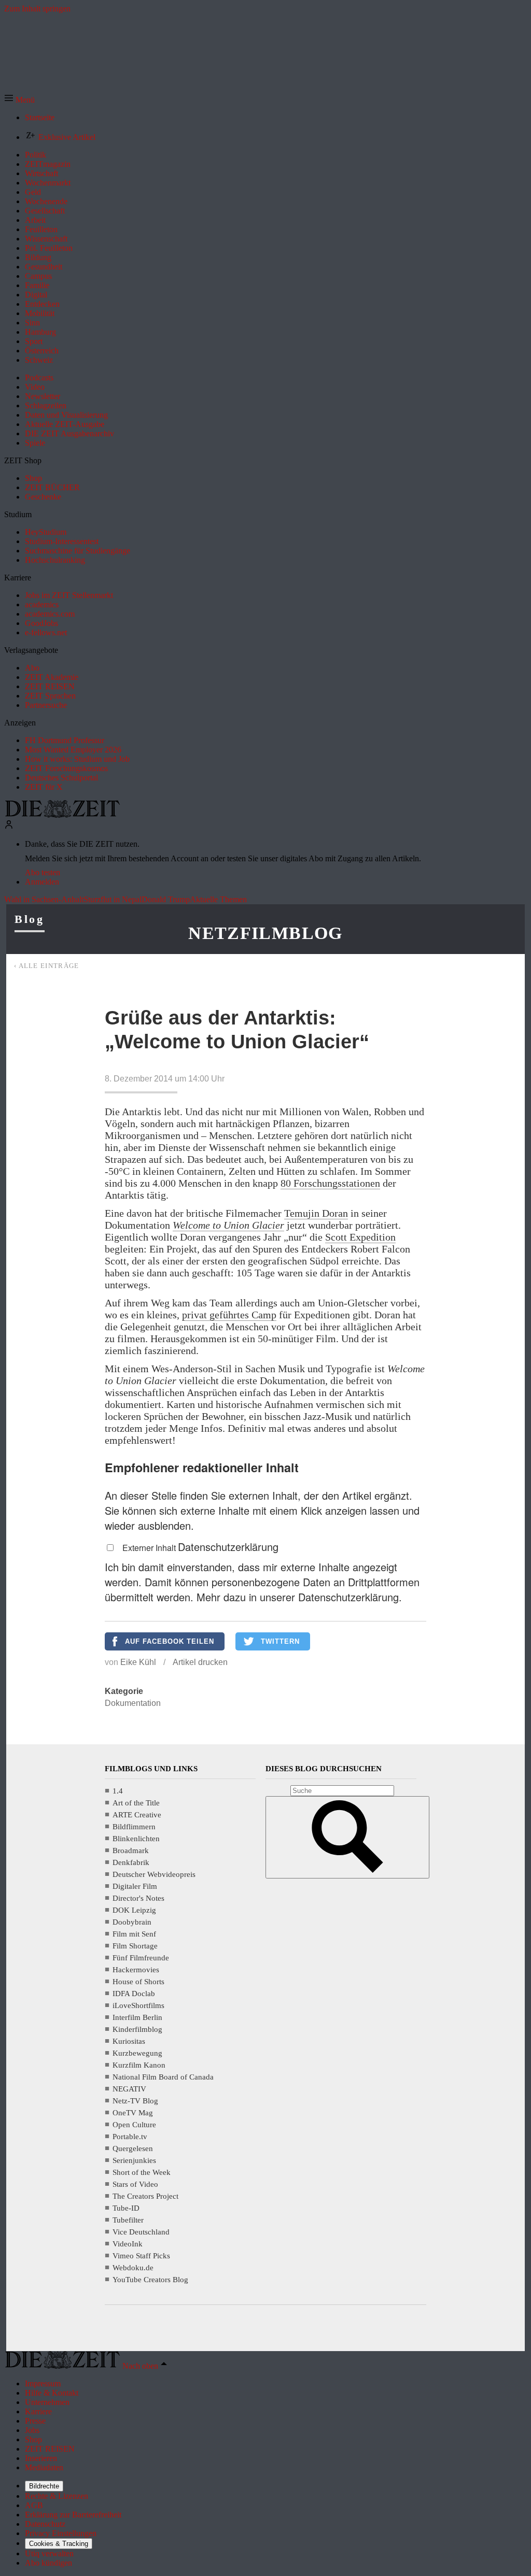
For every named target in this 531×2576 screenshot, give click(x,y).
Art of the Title (136, 1803)
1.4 (118, 1791)
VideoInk (128, 2244)
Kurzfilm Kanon (139, 2065)
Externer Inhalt (150, 1548)
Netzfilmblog (265, 933)
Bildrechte (44, 2486)
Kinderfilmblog (137, 2029)
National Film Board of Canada (163, 2077)
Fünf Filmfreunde (141, 1958)
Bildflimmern (134, 1827)
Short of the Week (142, 2172)
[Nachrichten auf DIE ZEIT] (62, 815)
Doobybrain (132, 1922)
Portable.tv (130, 2137)
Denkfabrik (131, 1862)
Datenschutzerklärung (228, 1547)
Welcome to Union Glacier (228, 1225)
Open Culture (134, 2125)
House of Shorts (138, 1982)
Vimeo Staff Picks (141, 2256)
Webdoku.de (133, 2268)
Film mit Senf (134, 1934)
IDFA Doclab (134, 1994)
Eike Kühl (138, 1662)
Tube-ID (126, 2208)
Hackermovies (136, 1970)
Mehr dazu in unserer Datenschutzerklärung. (299, 1597)
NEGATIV (129, 2089)
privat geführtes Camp (229, 1315)
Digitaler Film (135, 1886)
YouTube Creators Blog (150, 2280)
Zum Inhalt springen (37, 9)
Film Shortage (135, 1946)
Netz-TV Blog (135, 2101)
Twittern (280, 1641)
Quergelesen (133, 2148)
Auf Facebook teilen (170, 1641)
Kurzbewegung (137, 2053)
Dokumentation (133, 1703)
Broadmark (131, 1851)
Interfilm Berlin (137, 2017)
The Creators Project (145, 2196)
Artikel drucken (200, 1662)
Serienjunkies (134, 2160)
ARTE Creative (137, 1815)
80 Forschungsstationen (330, 1183)
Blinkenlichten (136, 1839)
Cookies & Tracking (59, 2544)
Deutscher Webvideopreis (154, 1874)
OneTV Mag (133, 2113)
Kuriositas (129, 2041)
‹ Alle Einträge (47, 966)
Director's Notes (138, 1898)
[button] (19, 100)
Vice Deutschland (141, 2232)
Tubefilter (128, 2220)
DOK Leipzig (134, 1910)
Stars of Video (135, 2184)
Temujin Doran (316, 1213)
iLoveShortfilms (138, 2005)
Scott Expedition (360, 1237)
